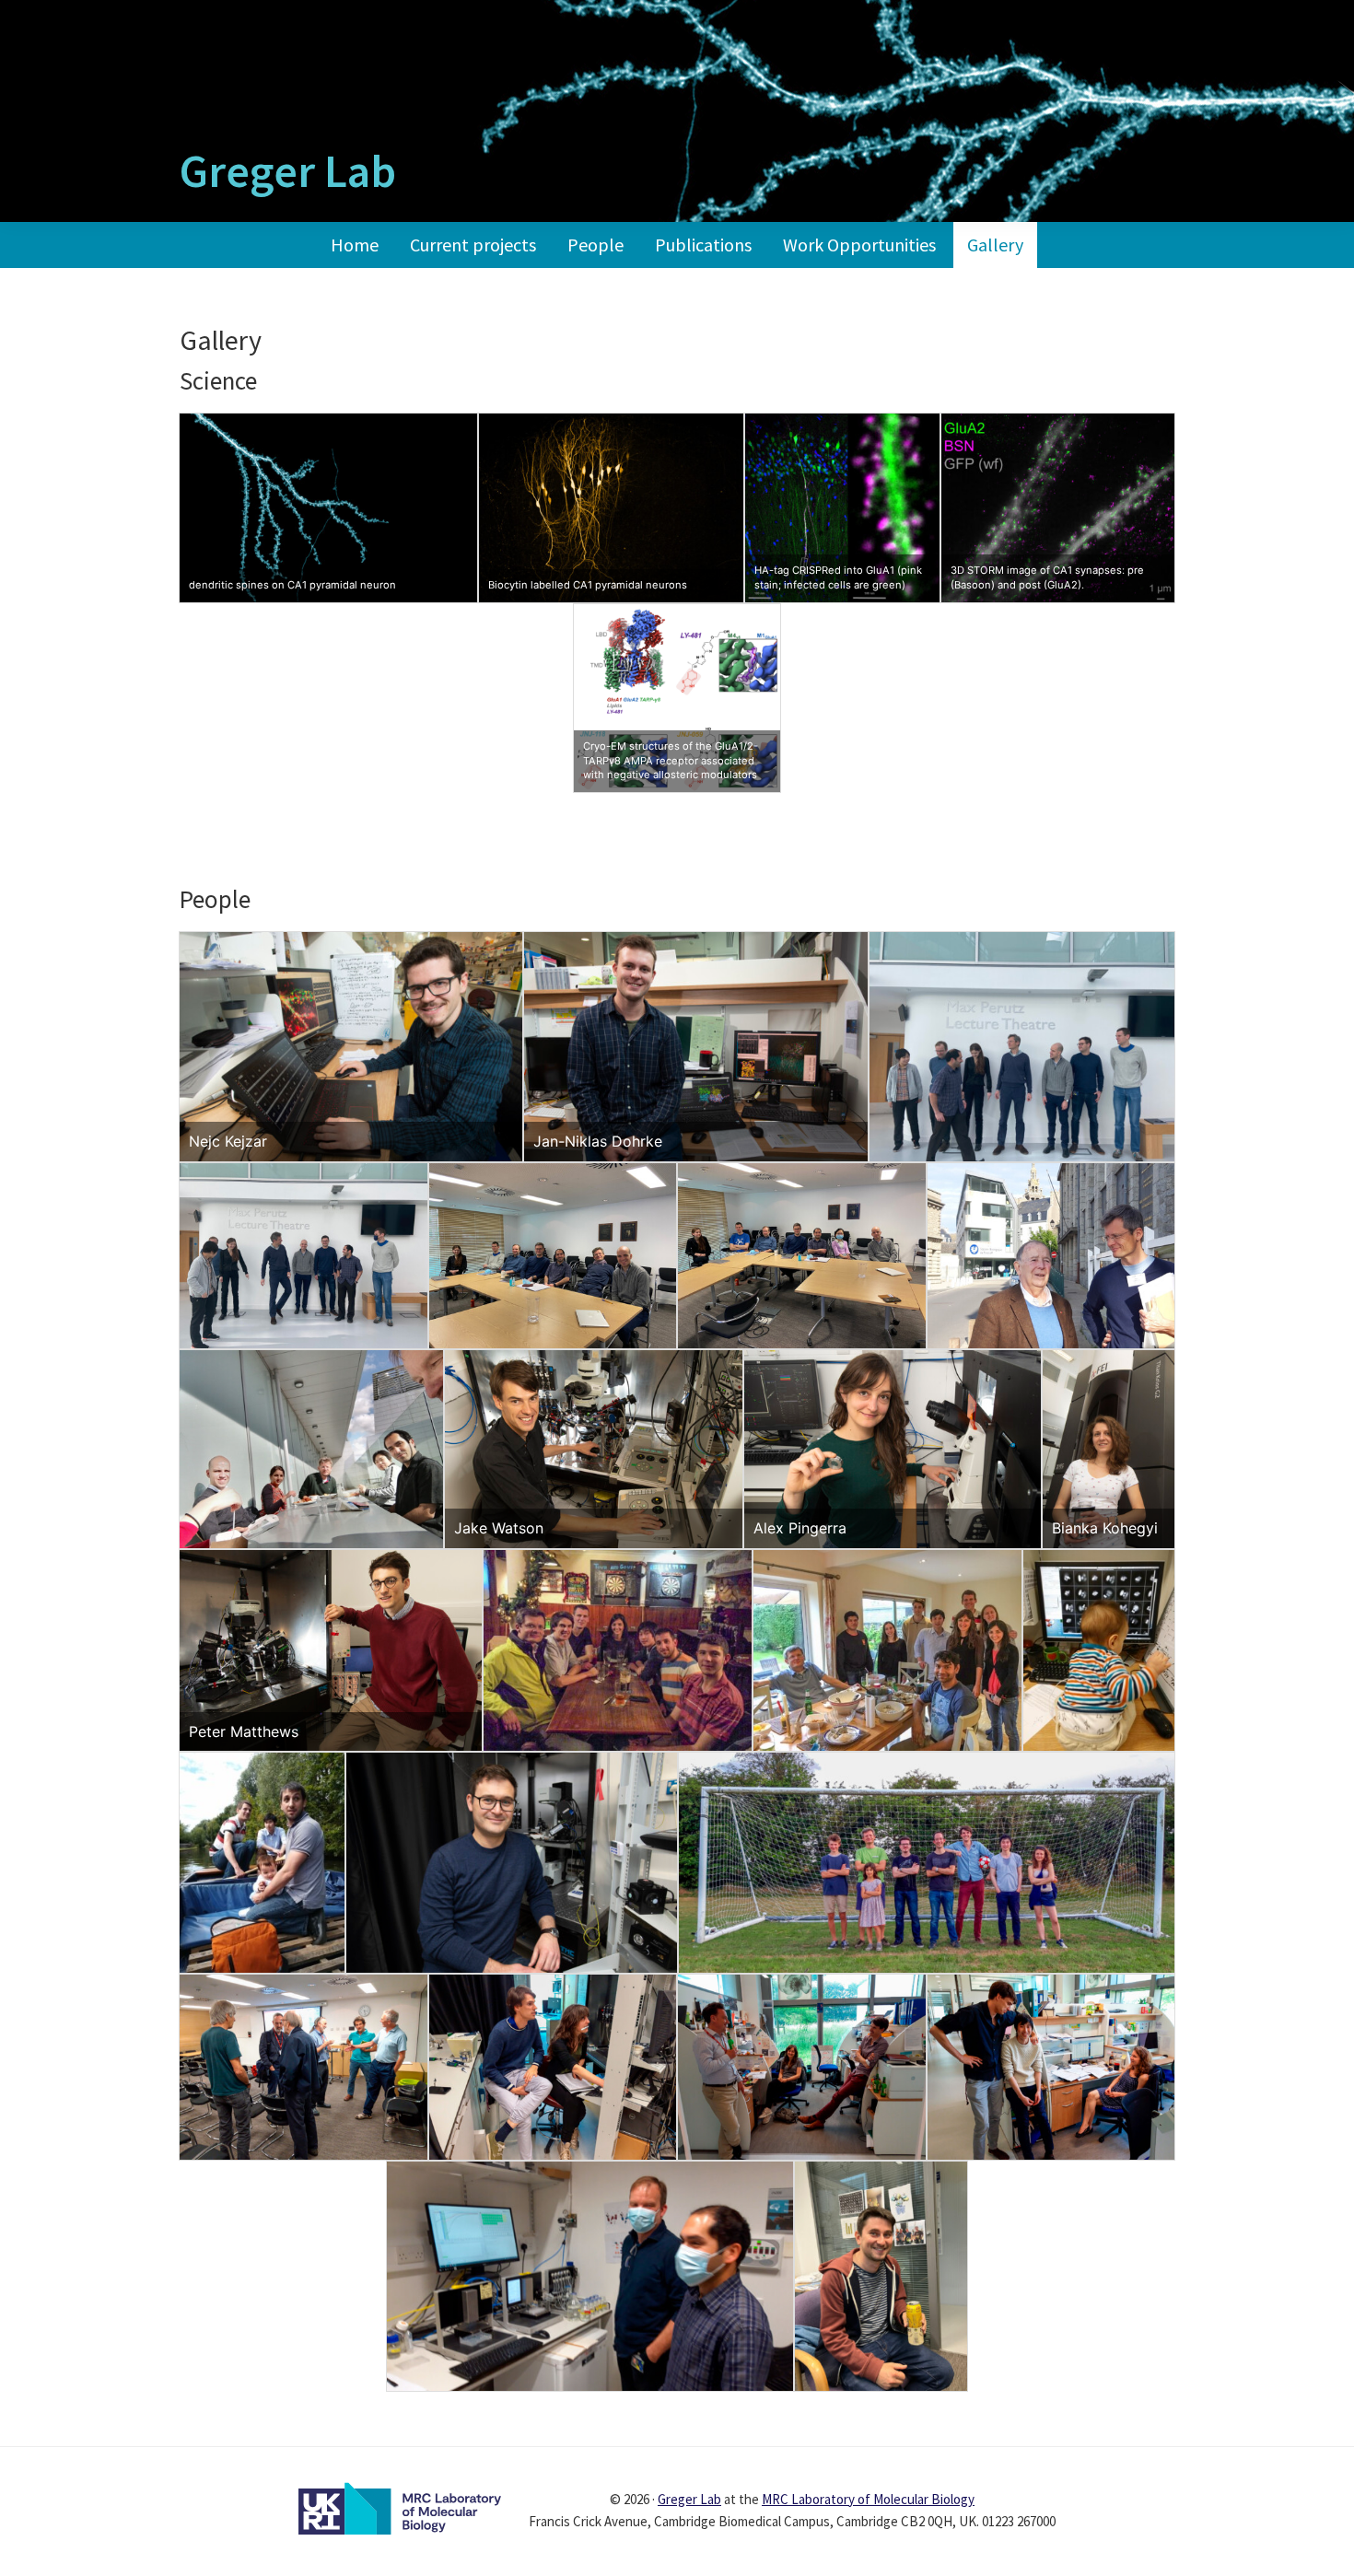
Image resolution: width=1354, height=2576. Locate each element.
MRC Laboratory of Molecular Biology (868, 2499)
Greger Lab (288, 171)
